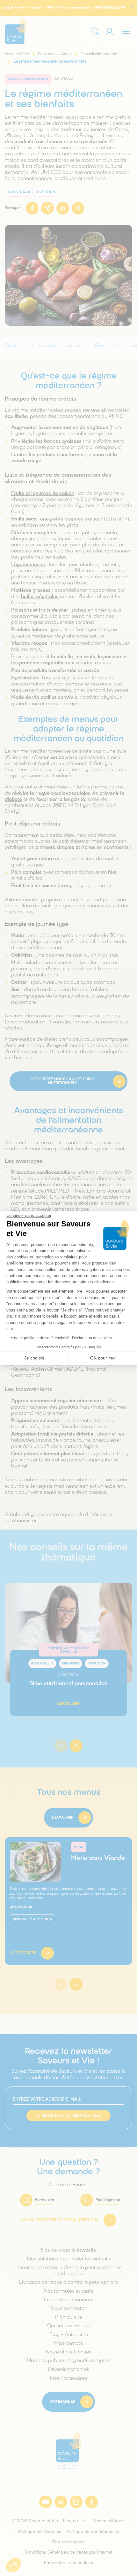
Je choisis (34, 1358)
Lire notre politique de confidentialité (38, 1338)
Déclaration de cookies (92, 1338)
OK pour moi (103, 1358)
